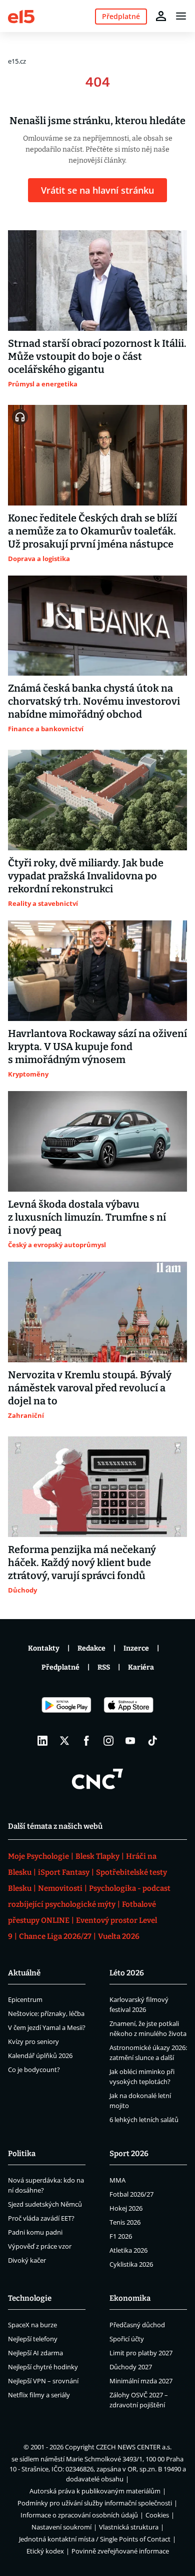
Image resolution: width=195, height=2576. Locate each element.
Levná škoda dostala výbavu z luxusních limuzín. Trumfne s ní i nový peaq (87, 1217)
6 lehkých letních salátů (144, 2120)
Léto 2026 (127, 1973)
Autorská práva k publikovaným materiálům (95, 2491)
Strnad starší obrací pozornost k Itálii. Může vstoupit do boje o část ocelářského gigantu (97, 356)
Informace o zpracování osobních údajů (79, 2515)
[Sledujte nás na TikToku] (152, 1741)
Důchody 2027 (131, 2367)
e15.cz (17, 61)
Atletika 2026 (128, 2250)
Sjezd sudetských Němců (45, 2204)
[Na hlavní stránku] (21, 16)
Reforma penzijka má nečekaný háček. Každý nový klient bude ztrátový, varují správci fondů (82, 1563)
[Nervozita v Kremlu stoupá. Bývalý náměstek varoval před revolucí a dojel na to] (97, 1312)
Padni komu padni (35, 2232)
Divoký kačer (27, 2260)
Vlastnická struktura (129, 2527)
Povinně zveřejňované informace (120, 2551)
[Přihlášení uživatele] (161, 16)
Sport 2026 (129, 2154)
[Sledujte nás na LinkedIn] (42, 1741)
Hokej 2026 (126, 2208)
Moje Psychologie (38, 1856)
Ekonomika (130, 2298)
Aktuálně (24, 1973)
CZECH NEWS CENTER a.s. (134, 2447)
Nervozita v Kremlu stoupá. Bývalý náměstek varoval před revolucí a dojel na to (90, 1388)
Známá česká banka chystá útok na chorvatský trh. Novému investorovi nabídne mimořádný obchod (94, 701)
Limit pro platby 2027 (141, 2353)
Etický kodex (45, 2551)
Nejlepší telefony (33, 2339)
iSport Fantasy (64, 1872)
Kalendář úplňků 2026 (40, 2055)
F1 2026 (121, 2236)
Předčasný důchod (137, 2325)
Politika (22, 2154)
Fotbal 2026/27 (131, 2194)
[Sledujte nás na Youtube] (130, 1741)
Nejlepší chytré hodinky (43, 2367)
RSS (104, 1667)
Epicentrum (25, 1999)
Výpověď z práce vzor (40, 2246)
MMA (117, 2180)
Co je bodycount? (34, 2070)
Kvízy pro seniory (33, 2041)
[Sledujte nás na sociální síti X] (64, 1741)
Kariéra (141, 1667)
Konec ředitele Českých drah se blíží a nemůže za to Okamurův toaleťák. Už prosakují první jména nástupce (92, 531)
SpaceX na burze (32, 2325)
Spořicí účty (127, 2339)
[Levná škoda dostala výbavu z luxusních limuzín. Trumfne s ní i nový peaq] (97, 1141)
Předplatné (60, 1667)
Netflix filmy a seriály (39, 2395)
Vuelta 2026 (119, 1936)
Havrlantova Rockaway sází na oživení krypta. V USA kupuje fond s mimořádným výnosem (97, 1047)
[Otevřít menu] (181, 16)
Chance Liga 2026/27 (55, 1936)
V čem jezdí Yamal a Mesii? (47, 2027)
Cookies (157, 2515)
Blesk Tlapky (97, 1856)
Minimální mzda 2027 (141, 2381)
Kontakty (44, 1648)
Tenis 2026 (125, 2222)
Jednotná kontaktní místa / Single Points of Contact (95, 2539)
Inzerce (136, 1648)
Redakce (91, 1648)
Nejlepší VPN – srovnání (43, 2381)
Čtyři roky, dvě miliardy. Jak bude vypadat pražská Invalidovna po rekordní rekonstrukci (86, 876)
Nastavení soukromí (61, 2527)
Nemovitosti (60, 1888)
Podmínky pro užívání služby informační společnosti (95, 2503)
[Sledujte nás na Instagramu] (108, 1741)
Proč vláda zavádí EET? (41, 2218)
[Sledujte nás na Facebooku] (86, 1741)
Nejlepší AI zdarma (35, 2353)
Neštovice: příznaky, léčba (46, 2013)
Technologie (30, 2298)
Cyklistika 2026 (131, 2264)
